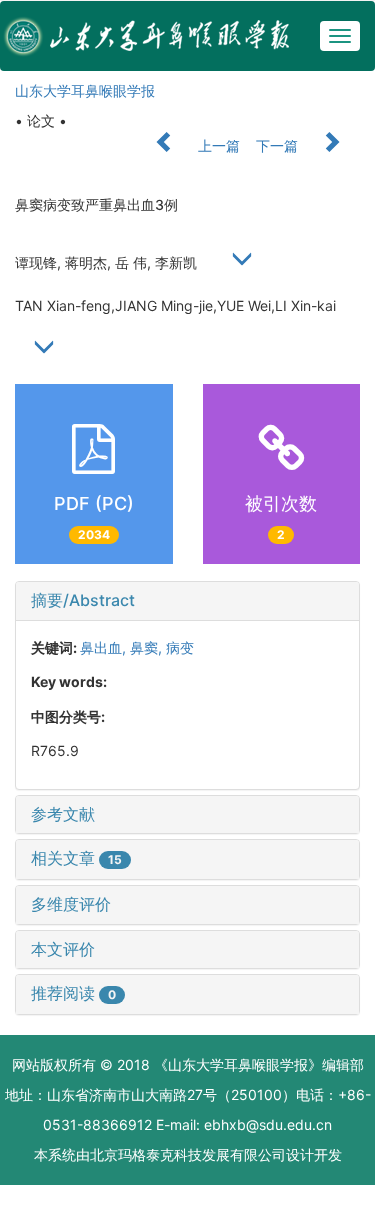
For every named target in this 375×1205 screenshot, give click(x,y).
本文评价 (63, 949)
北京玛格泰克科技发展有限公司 (188, 1154)
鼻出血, (105, 647)
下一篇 (279, 145)
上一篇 (217, 145)
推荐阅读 (73, 993)
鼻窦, (148, 647)
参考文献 (63, 814)
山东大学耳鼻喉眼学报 (85, 90)
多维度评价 (71, 904)
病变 (180, 647)
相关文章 (76, 858)
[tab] (187, 601)
